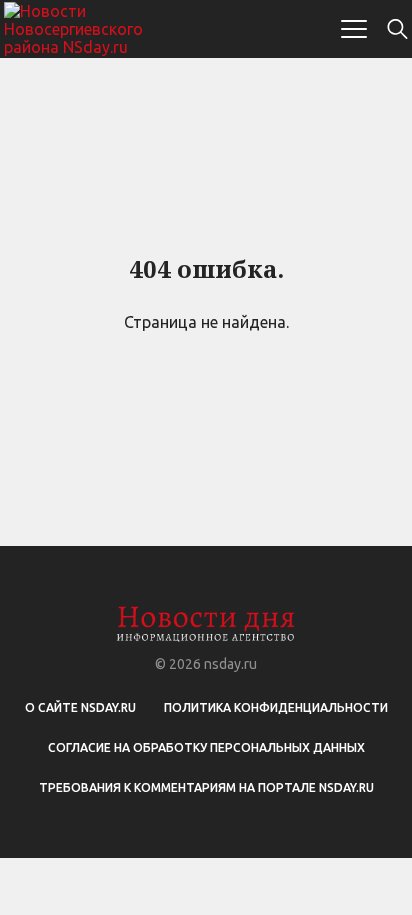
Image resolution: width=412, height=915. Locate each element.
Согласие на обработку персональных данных (206, 747)
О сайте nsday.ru (80, 707)
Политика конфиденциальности (276, 707)
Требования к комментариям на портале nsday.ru (206, 787)
